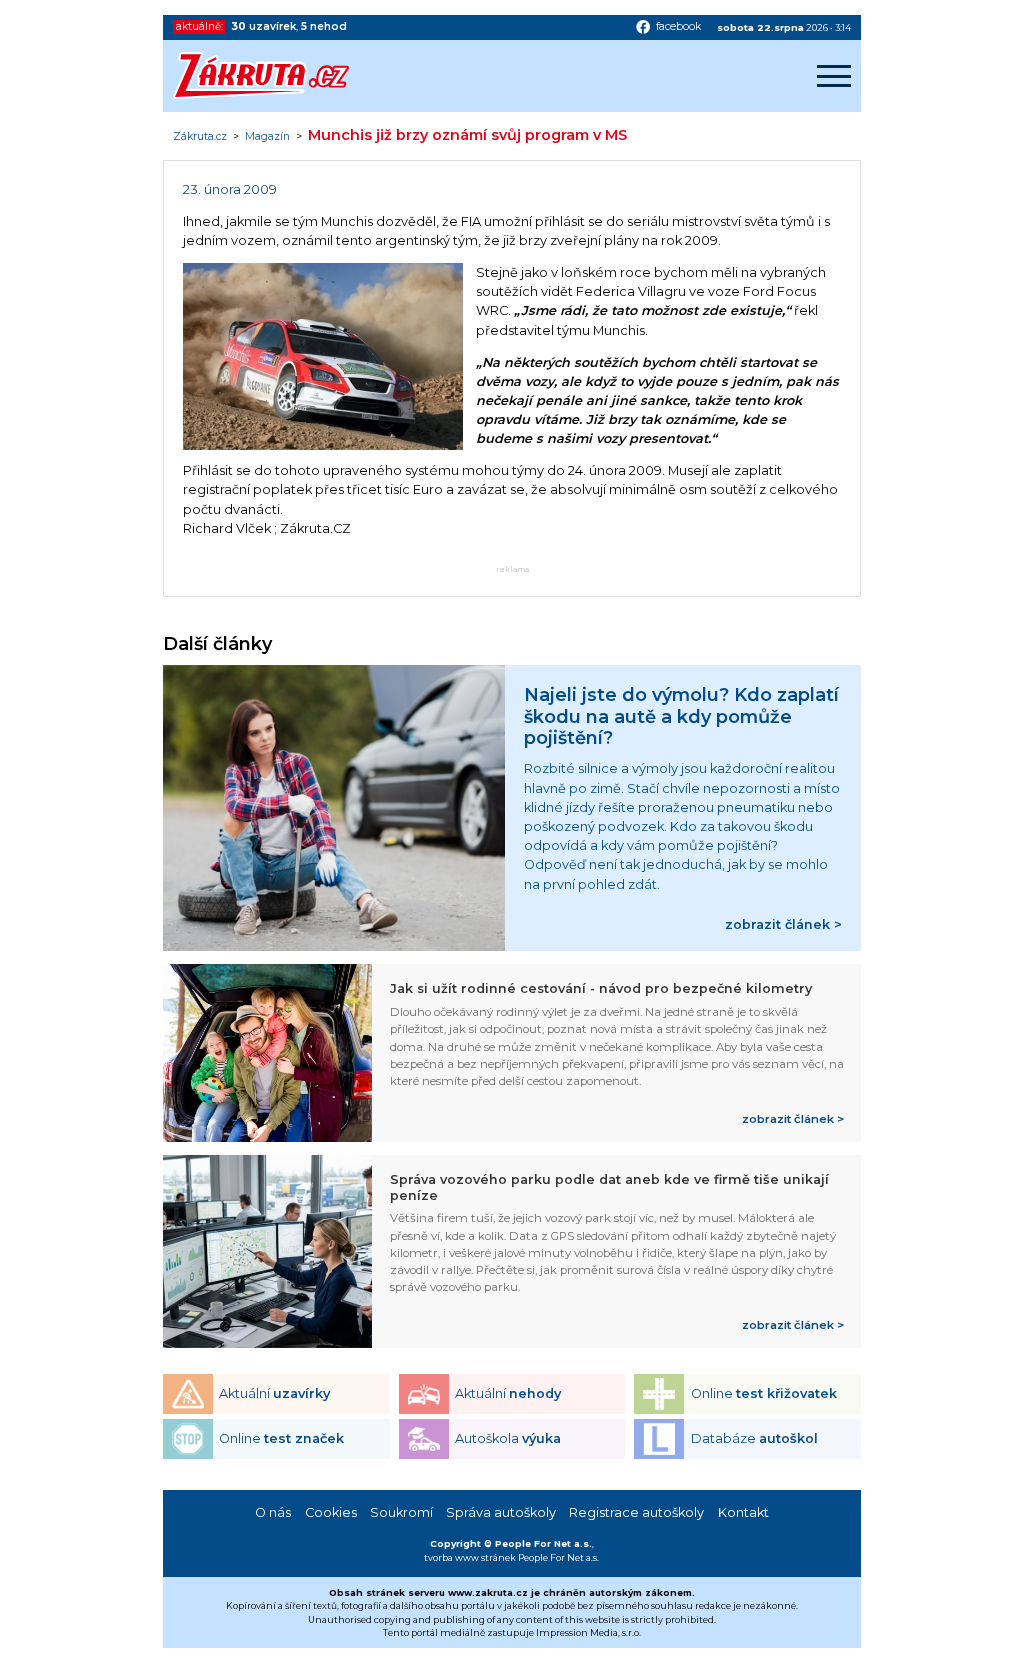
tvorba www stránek (470, 1557)
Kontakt (743, 1512)
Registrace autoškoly (636, 1512)
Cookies (331, 1512)
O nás (273, 1512)
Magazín (267, 137)
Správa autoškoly (501, 1512)
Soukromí (401, 1512)
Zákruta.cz (200, 137)
